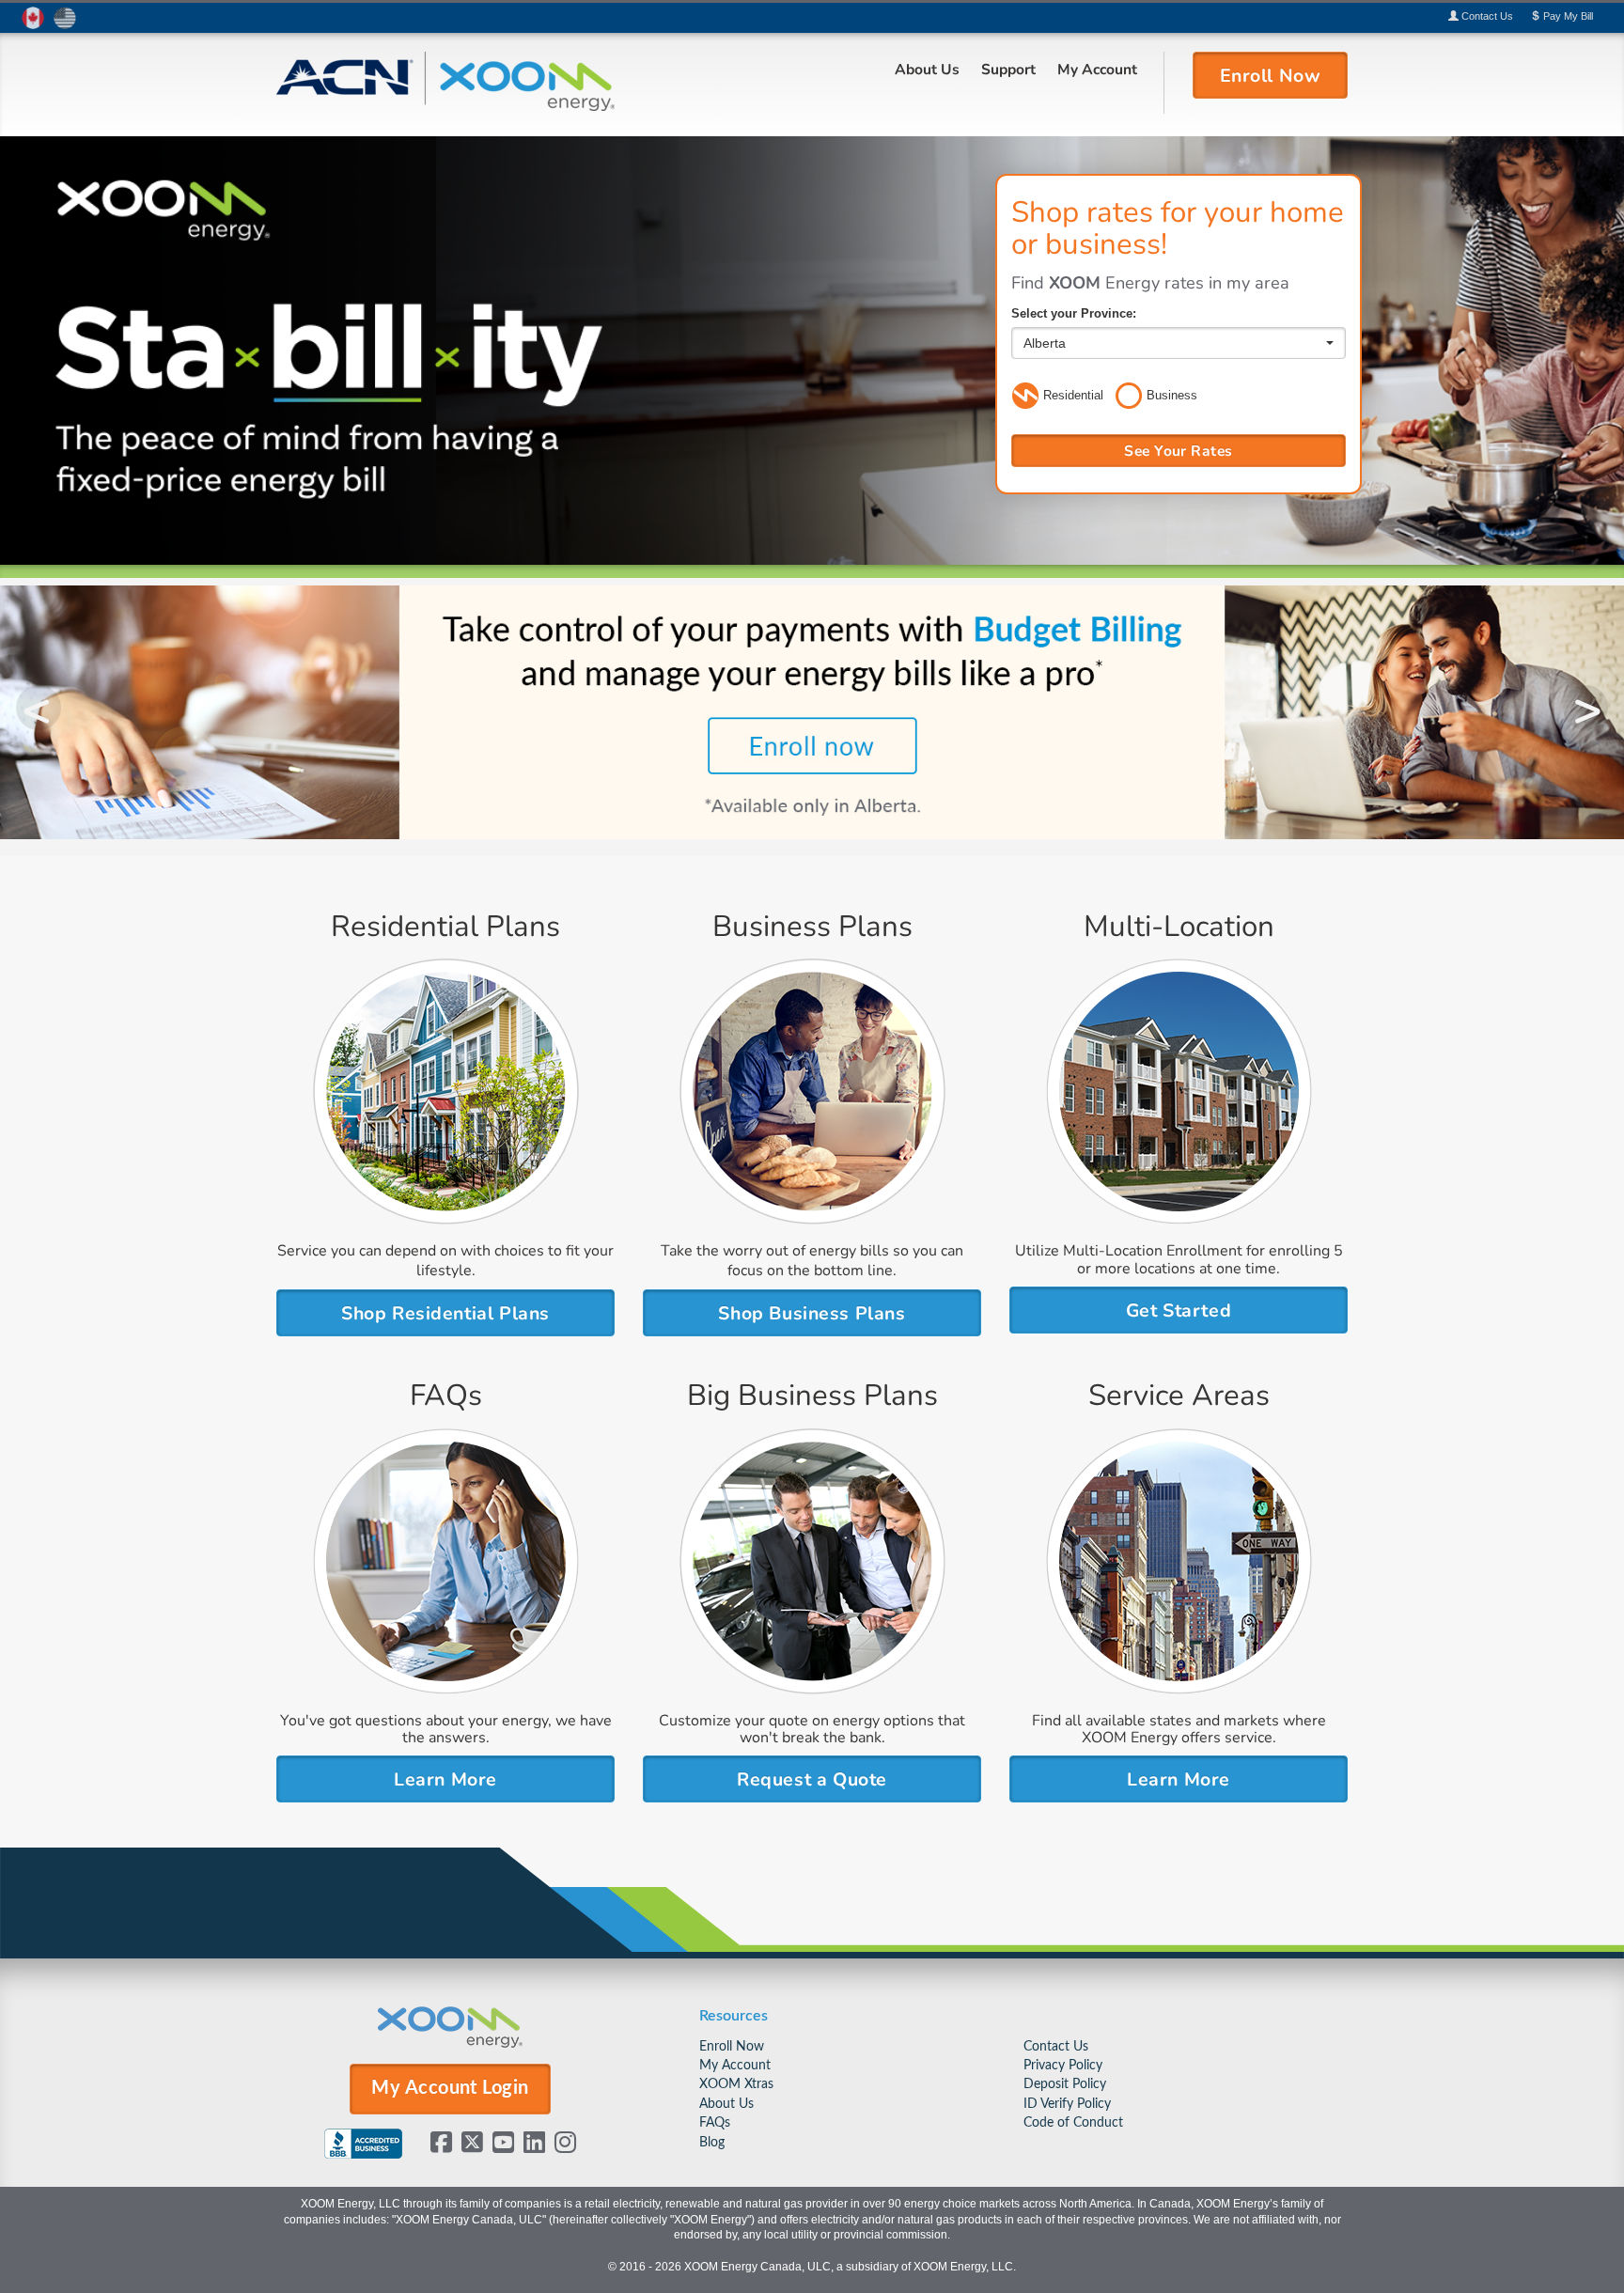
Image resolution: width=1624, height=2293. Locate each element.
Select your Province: (1074, 313)
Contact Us (1056, 2046)
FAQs (715, 2122)
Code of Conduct (1073, 2122)
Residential (1073, 395)
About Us (927, 69)
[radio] (1025, 397)
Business (1172, 395)
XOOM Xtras (736, 2084)
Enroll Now (732, 2046)
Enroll (1271, 74)
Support (1008, 69)
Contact (1486, 16)
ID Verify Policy (1067, 2104)
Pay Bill (1567, 16)
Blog (712, 2142)
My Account (1097, 69)
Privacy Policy (1063, 2065)
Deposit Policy (1065, 2084)
